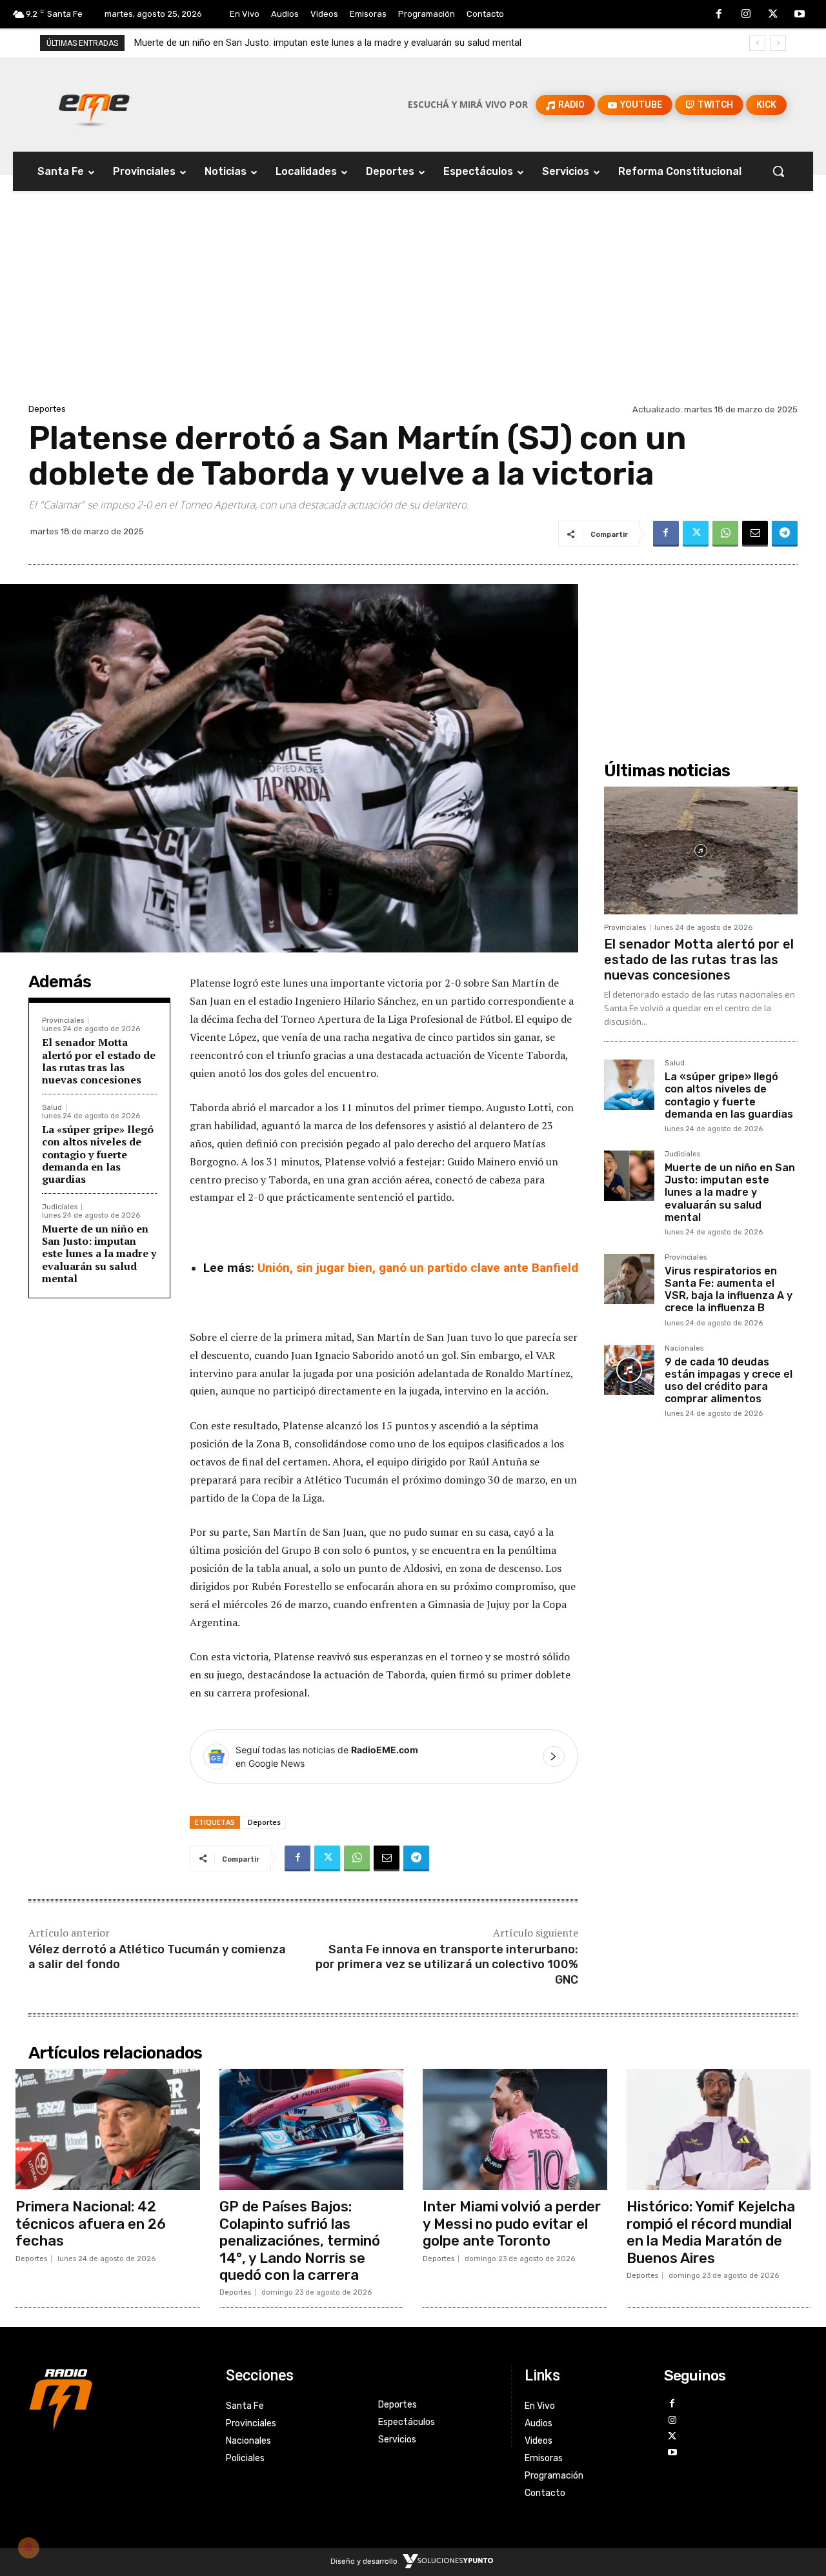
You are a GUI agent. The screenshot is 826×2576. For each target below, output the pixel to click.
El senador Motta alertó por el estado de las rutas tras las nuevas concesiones (99, 1061)
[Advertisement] (413, 304)
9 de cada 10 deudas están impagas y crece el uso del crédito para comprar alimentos (729, 1381)
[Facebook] (720, 15)
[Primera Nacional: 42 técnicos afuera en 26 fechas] (108, 2129)
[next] (778, 43)
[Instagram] (746, 15)
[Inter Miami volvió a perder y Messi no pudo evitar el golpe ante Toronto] (515, 2129)
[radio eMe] (117, 2398)
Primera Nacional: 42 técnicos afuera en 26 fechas (91, 2224)
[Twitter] (773, 15)
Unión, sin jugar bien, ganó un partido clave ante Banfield (418, 1268)
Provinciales (63, 1021)
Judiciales (60, 1207)
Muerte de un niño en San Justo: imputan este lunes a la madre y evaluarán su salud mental (99, 1253)
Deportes (47, 409)
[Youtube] (800, 15)
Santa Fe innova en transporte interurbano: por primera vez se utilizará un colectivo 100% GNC (447, 1965)
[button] (778, 171)
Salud (52, 1108)
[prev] (757, 43)
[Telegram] (785, 534)
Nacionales (684, 1349)
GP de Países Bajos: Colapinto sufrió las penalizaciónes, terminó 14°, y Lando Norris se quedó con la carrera (300, 2241)
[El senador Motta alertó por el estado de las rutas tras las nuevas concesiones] (701, 850)
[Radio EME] (94, 105)
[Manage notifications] (28, 2548)
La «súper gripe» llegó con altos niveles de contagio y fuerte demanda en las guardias (98, 1154)
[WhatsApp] (725, 534)
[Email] (755, 534)
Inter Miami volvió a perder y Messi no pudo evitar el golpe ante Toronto (512, 2224)
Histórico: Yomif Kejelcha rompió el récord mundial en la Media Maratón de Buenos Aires (711, 2232)
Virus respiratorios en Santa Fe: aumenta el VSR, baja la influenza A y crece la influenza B (326, 43)
